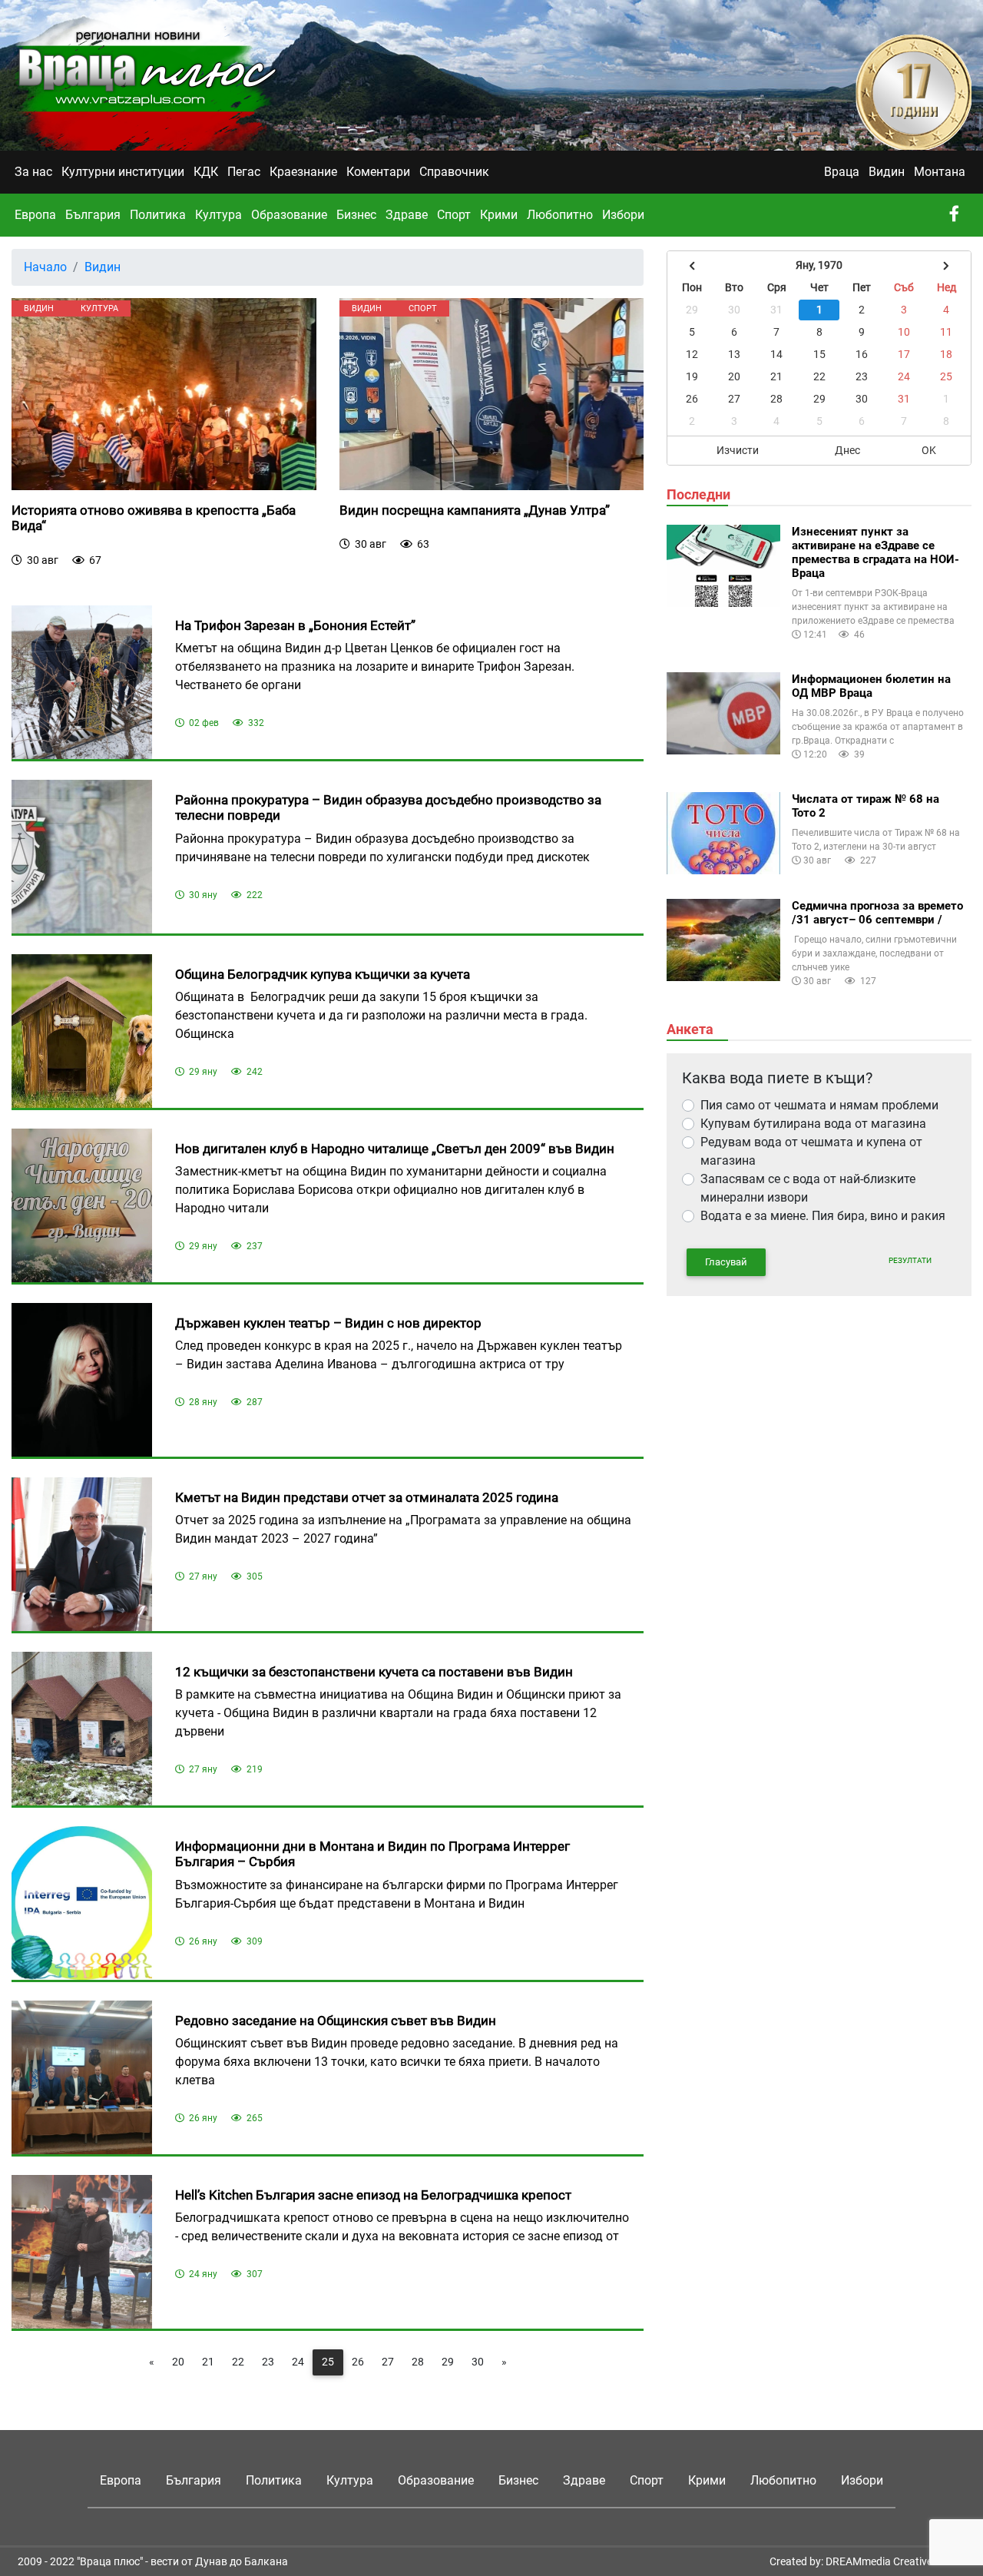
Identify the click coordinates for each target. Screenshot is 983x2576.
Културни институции (123, 172)
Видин (887, 172)
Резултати (910, 1260)
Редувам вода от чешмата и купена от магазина (811, 1151)
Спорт (454, 215)
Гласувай (726, 1262)
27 (388, 2362)
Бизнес (356, 215)
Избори (623, 215)
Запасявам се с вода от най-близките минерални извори (808, 1188)
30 (478, 2362)
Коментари (378, 172)
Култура (218, 215)
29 (448, 2362)
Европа (35, 215)
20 (178, 2362)
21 (208, 2362)
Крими (499, 215)
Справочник (454, 172)
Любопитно (560, 215)
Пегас (244, 172)
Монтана (940, 172)
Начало (45, 267)
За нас (33, 172)
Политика (158, 215)
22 (238, 2362)
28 (418, 2362)
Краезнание (303, 172)
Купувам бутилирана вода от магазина (813, 1124)
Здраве (407, 215)
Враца (842, 172)
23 (268, 2362)
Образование (289, 215)
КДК (206, 172)
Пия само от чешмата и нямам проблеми (819, 1105)
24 (298, 2362)
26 (358, 2362)
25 (328, 2362)
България (93, 215)
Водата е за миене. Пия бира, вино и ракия (823, 1216)
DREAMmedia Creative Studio (895, 2561)
